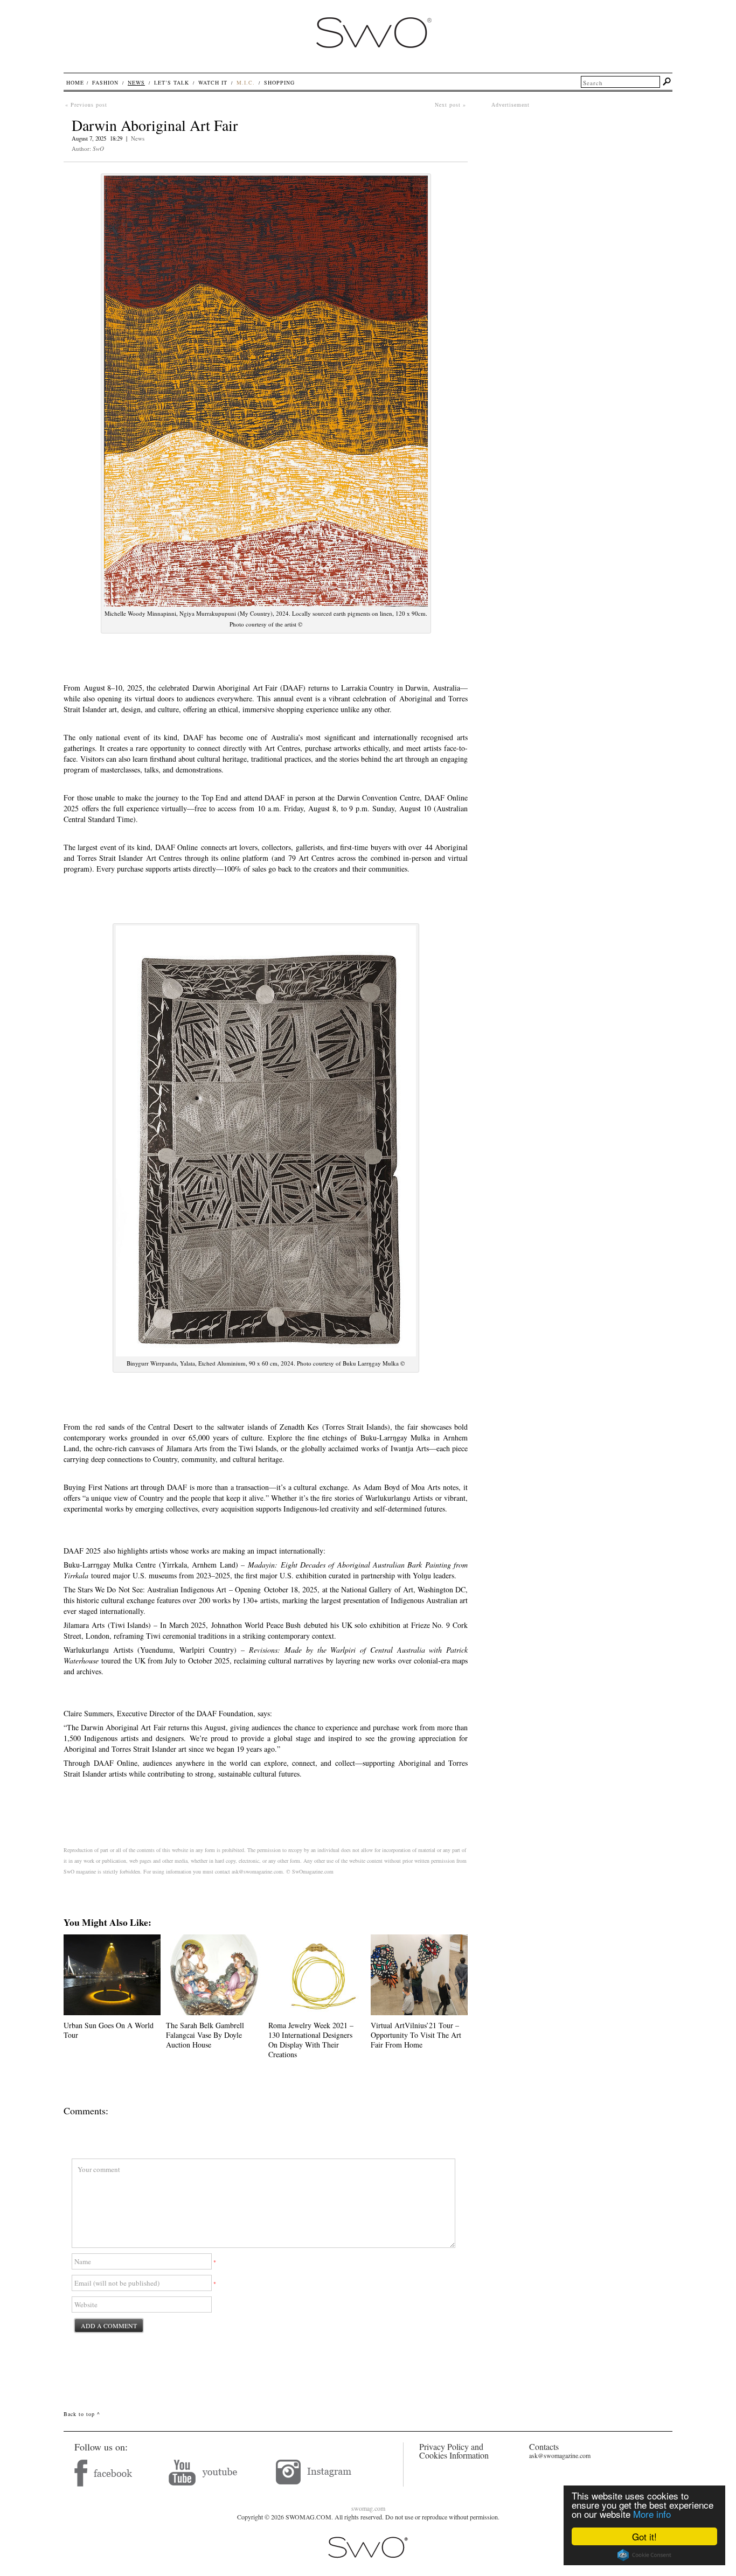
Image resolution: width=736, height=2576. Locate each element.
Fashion (105, 82)
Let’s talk (172, 82)
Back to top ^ (82, 2414)
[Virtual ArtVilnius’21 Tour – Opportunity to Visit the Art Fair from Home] (419, 2012)
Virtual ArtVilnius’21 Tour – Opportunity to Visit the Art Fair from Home (416, 2035)
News (138, 138)
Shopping (279, 82)
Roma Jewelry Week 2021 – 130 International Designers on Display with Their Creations (311, 2040)
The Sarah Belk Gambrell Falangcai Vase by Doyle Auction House (205, 2035)
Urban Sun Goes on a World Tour (109, 2030)
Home (75, 82)
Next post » (450, 105)
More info (652, 2514)
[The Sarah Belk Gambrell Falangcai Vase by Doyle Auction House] (214, 2012)
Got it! (644, 2536)
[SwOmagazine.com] (373, 58)
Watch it (213, 82)
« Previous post (86, 105)
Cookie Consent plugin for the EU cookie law (644, 2555)
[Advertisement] (582, 184)
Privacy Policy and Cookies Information (454, 2451)
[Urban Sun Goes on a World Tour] (112, 2012)
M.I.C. (246, 82)
